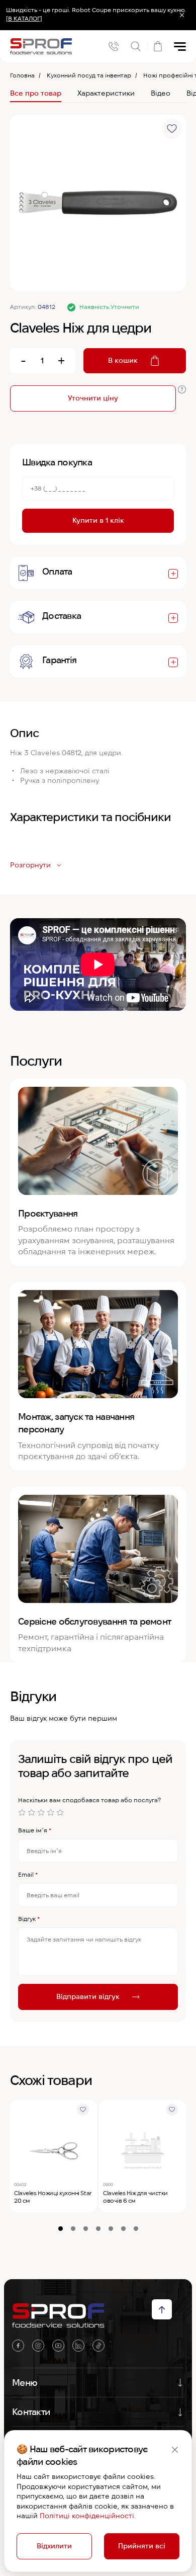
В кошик (123, 360)
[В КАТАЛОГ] (24, 18)
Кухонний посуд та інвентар (89, 75)
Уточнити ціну (93, 398)
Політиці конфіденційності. (88, 2516)
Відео (161, 93)
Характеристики (106, 93)
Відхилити (54, 2546)
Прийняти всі (142, 2546)
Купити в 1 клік (98, 520)
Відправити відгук (88, 1996)
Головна (22, 75)
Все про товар (36, 93)
